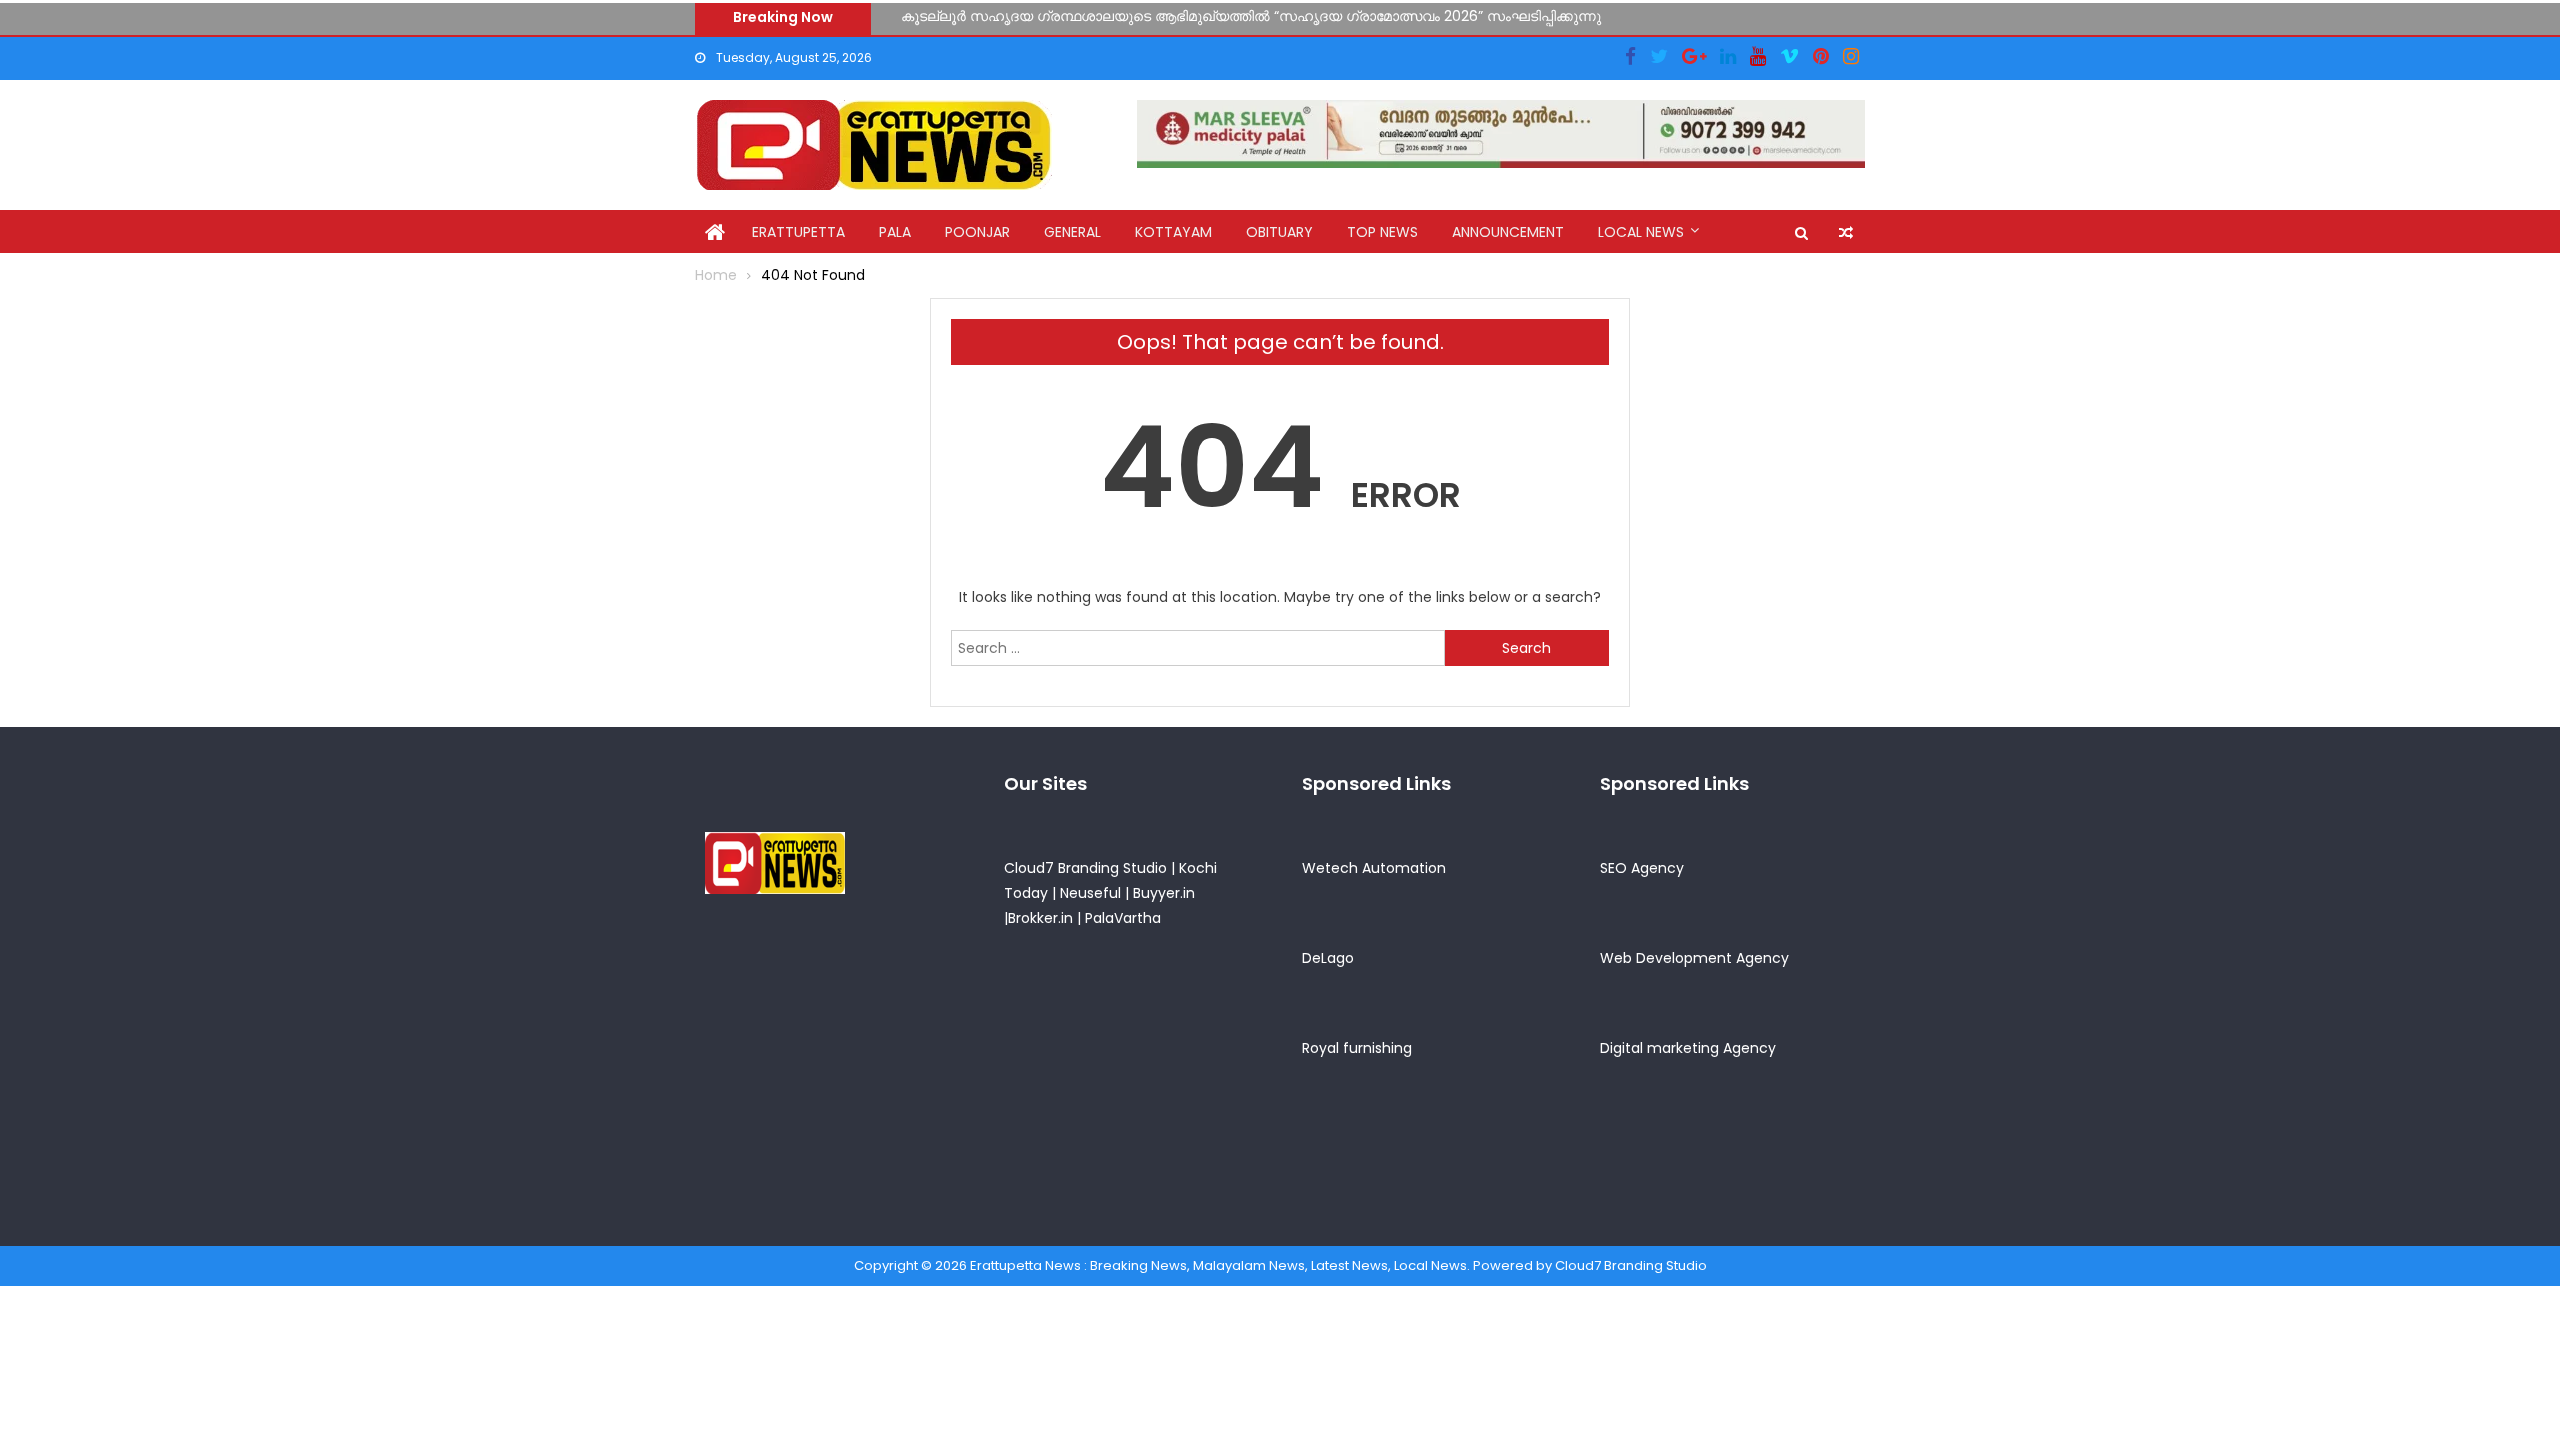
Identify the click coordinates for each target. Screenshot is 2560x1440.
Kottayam (1173, 232)
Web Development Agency (1694, 958)
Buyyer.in (1164, 893)
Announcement (1508, 232)
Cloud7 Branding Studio (1085, 868)
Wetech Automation (1374, 868)
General (1072, 232)
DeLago (1328, 958)
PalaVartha (1123, 918)
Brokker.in (1040, 918)
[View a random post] (1846, 233)
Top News (1382, 232)
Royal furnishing (1357, 1048)
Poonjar (977, 232)
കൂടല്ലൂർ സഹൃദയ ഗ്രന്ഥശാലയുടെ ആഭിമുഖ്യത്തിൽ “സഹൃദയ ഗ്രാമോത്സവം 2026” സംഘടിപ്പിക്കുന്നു (1251, 15)
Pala (895, 232)
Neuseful (1090, 893)
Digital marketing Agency (1688, 1048)
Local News (1641, 232)
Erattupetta (798, 232)
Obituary (1279, 232)
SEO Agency (1642, 868)
